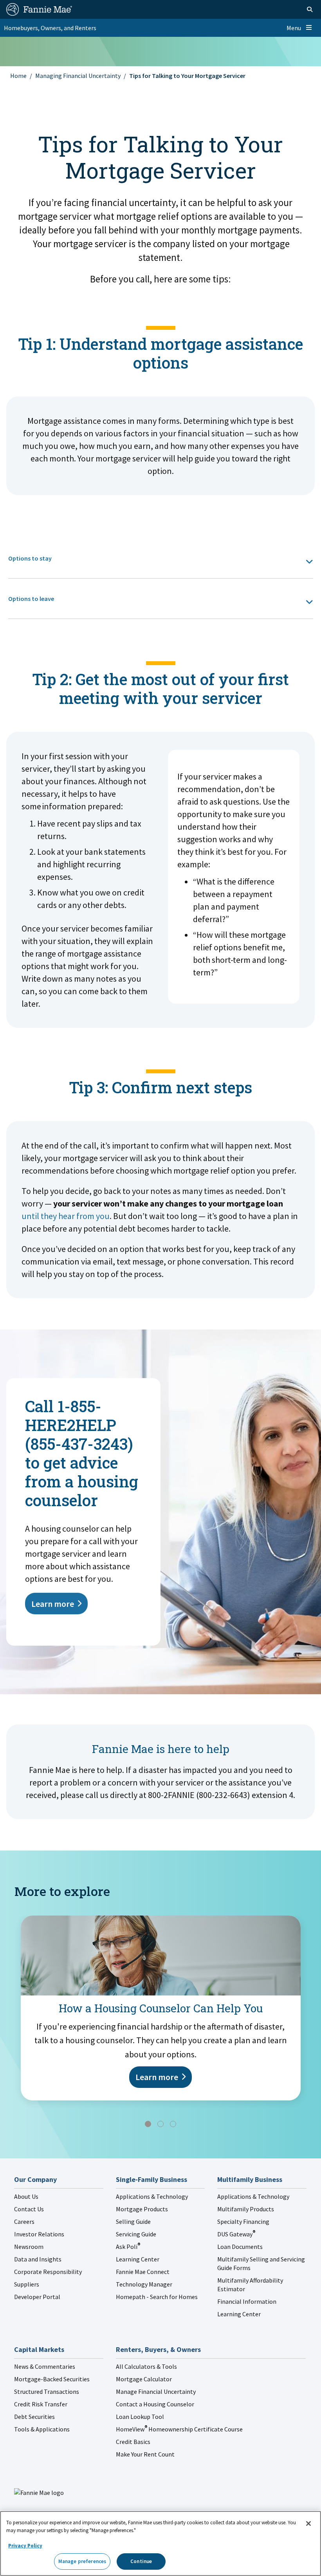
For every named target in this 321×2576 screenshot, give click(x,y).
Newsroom (29, 2247)
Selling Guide (133, 2221)
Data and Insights (38, 2259)
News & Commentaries (45, 2366)
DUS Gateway (236, 2234)
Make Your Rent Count (145, 2454)
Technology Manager (144, 2284)
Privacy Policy (25, 2546)
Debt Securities (34, 2417)
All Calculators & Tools (146, 2366)
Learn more (53, 1604)
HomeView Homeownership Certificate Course (179, 2429)
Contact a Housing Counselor (155, 2404)
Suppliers (27, 2284)
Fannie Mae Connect (143, 2272)
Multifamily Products (246, 2209)
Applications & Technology (152, 2196)
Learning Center (138, 2259)
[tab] (161, 558)
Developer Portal (37, 2297)
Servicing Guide (136, 2234)
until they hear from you (66, 1216)
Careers (24, 2221)
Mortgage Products (142, 2209)
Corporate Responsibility (48, 2272)
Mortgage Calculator (144, 2379)
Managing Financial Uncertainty (78, 76)
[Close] (308, 2524)
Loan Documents (240, 2247)
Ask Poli (128, 2247)
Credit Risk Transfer (41, 2404)
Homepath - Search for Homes (157, 2297)
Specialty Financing (243, 2221)
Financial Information (247, 2301)
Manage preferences (82, 2561)
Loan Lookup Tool (140, 2417)
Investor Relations (39, 2234)
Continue (141, 2561)
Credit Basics (133, 2442)
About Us (26, 2196)
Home (18, 76)
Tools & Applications (42, 2429)
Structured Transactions (47, 2391)
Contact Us (29, 2209)
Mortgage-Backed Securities (52, 2379)
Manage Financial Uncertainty (156, 2391)
